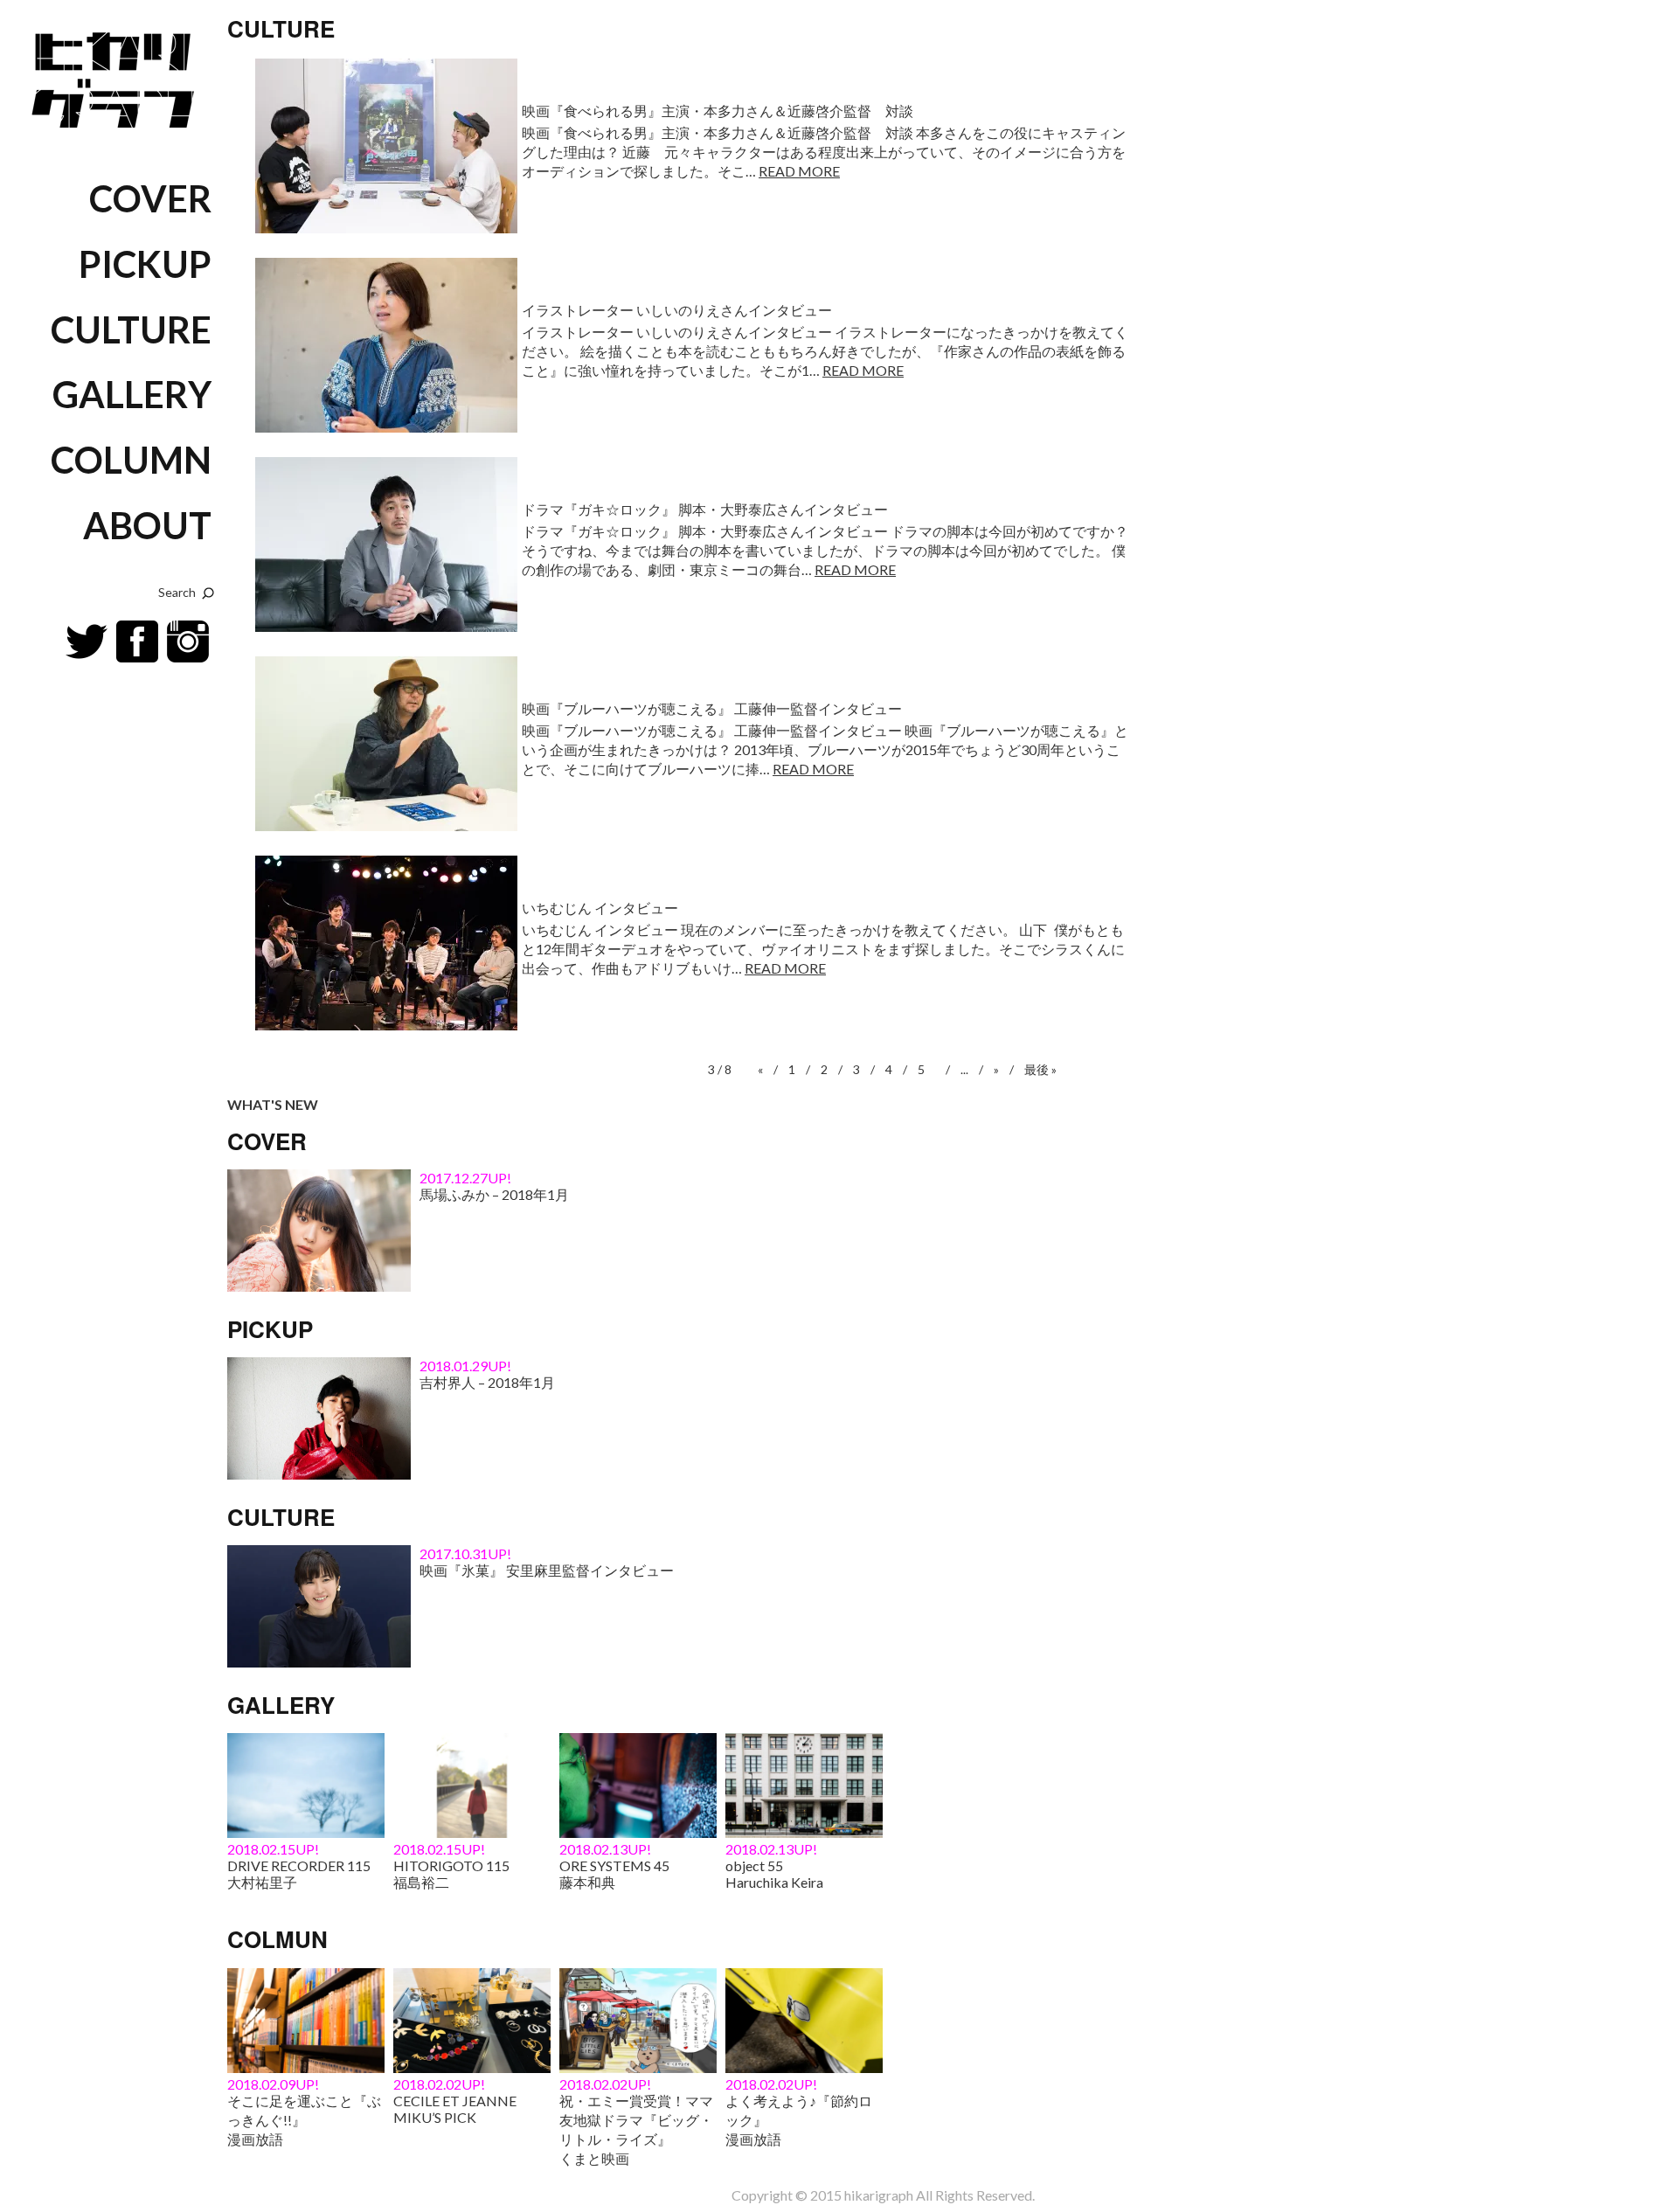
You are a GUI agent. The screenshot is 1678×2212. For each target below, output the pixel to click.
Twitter (87, 641)
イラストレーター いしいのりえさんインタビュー (677, 310)
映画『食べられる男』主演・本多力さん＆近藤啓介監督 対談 (718, 111)
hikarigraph (879, 2195)
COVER (150, 198)
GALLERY (132, 394)
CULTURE (131, 329)
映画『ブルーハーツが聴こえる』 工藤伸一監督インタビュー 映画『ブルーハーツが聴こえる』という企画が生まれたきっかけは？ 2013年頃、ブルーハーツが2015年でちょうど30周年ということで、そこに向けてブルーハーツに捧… (825, 749)
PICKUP (145, 264)
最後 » (1040, 1069)
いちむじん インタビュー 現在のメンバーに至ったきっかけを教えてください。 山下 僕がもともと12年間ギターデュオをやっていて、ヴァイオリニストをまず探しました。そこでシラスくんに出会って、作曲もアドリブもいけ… (823, 949)
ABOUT (147, 525)
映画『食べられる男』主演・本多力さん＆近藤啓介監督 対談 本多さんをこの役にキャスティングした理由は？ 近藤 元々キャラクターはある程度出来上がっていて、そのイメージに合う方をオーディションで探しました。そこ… (824, 152)
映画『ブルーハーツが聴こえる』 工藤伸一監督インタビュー (712, 708)
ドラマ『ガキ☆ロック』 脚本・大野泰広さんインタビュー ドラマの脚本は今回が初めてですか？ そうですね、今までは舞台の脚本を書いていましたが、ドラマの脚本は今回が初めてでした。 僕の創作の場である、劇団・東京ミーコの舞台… (825, 550)
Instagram (188, 641)
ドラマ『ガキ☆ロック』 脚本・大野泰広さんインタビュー (705, 509)
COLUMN (131, 460)
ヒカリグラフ (118, 75)
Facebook (137, 641)
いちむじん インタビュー (600, 908)
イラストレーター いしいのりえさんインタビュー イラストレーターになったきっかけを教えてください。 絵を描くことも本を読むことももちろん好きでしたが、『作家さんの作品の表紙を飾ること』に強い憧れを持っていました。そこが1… (825, 351)
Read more (799, 171)
